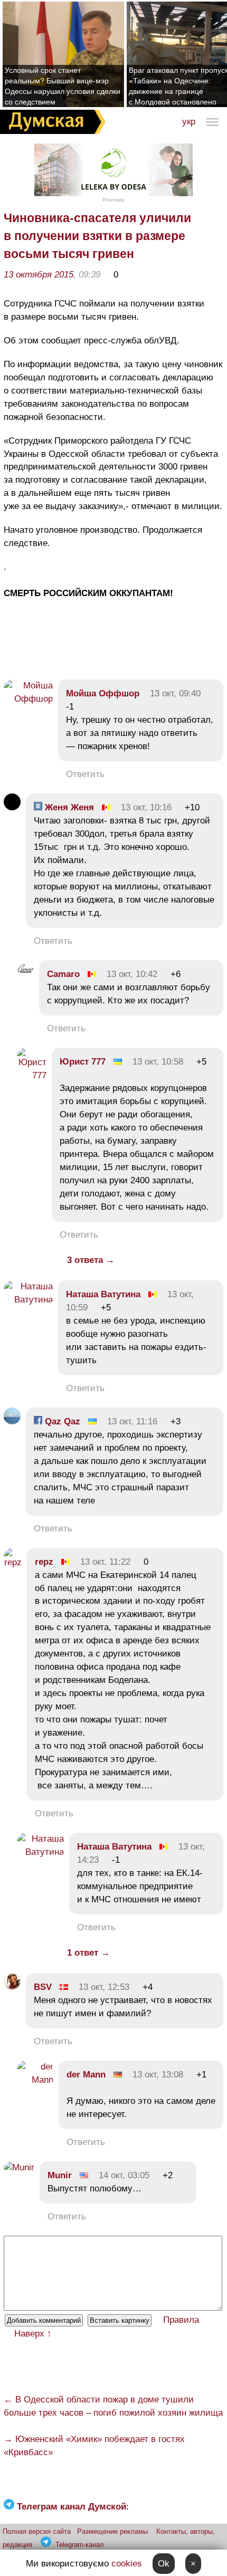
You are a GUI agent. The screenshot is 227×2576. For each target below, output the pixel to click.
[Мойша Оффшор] (28, 699)
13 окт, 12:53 (104, 1987)
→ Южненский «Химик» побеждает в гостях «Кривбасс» (94, 2446)
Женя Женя (68, 807)
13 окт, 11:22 (105, 1562)
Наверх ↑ (33, 2334)
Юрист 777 (83, 1062)
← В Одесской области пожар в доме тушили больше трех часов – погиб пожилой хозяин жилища (113, 2406)
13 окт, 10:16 (146, 807)
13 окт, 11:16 (132, 1421)
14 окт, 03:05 (124, 2175)
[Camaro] (25, 974)
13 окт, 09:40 (175, 693)
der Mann (86, 2075)
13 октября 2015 (39, 275)
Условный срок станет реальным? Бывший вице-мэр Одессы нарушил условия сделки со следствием (63, 86)
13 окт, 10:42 (132, 974)
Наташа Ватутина (103, 1294)
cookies (127, 2564)
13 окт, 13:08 (158, 2075)
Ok (164, 2564)
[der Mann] (35, 2080)
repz (44, 1562)
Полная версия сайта (37, 2531)
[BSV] (12, 1987)
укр (189, 122)
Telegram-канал (80, 2545)
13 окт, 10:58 (158, 1062)
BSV (43, 1987)
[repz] (13, 1562)
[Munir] (19, 2167)
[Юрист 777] (32, 1075)
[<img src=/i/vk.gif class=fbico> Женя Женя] (12, 807)
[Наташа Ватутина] (28, 1300)
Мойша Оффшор (103, 693)
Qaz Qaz (61, 1421)
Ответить (85, 774)
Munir (60, 2175)
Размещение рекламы (112, 2531)
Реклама (113, 200)
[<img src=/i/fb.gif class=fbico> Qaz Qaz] (12, 1421)
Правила (181, 2320)
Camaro (63, 974)
